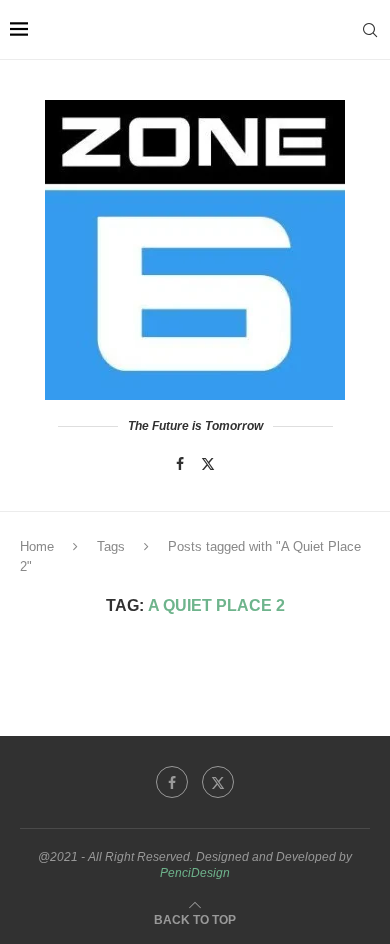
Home (37, 546)
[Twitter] (208, 464)
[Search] (370, 30)
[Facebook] (180, 464)
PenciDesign (195, 873)
